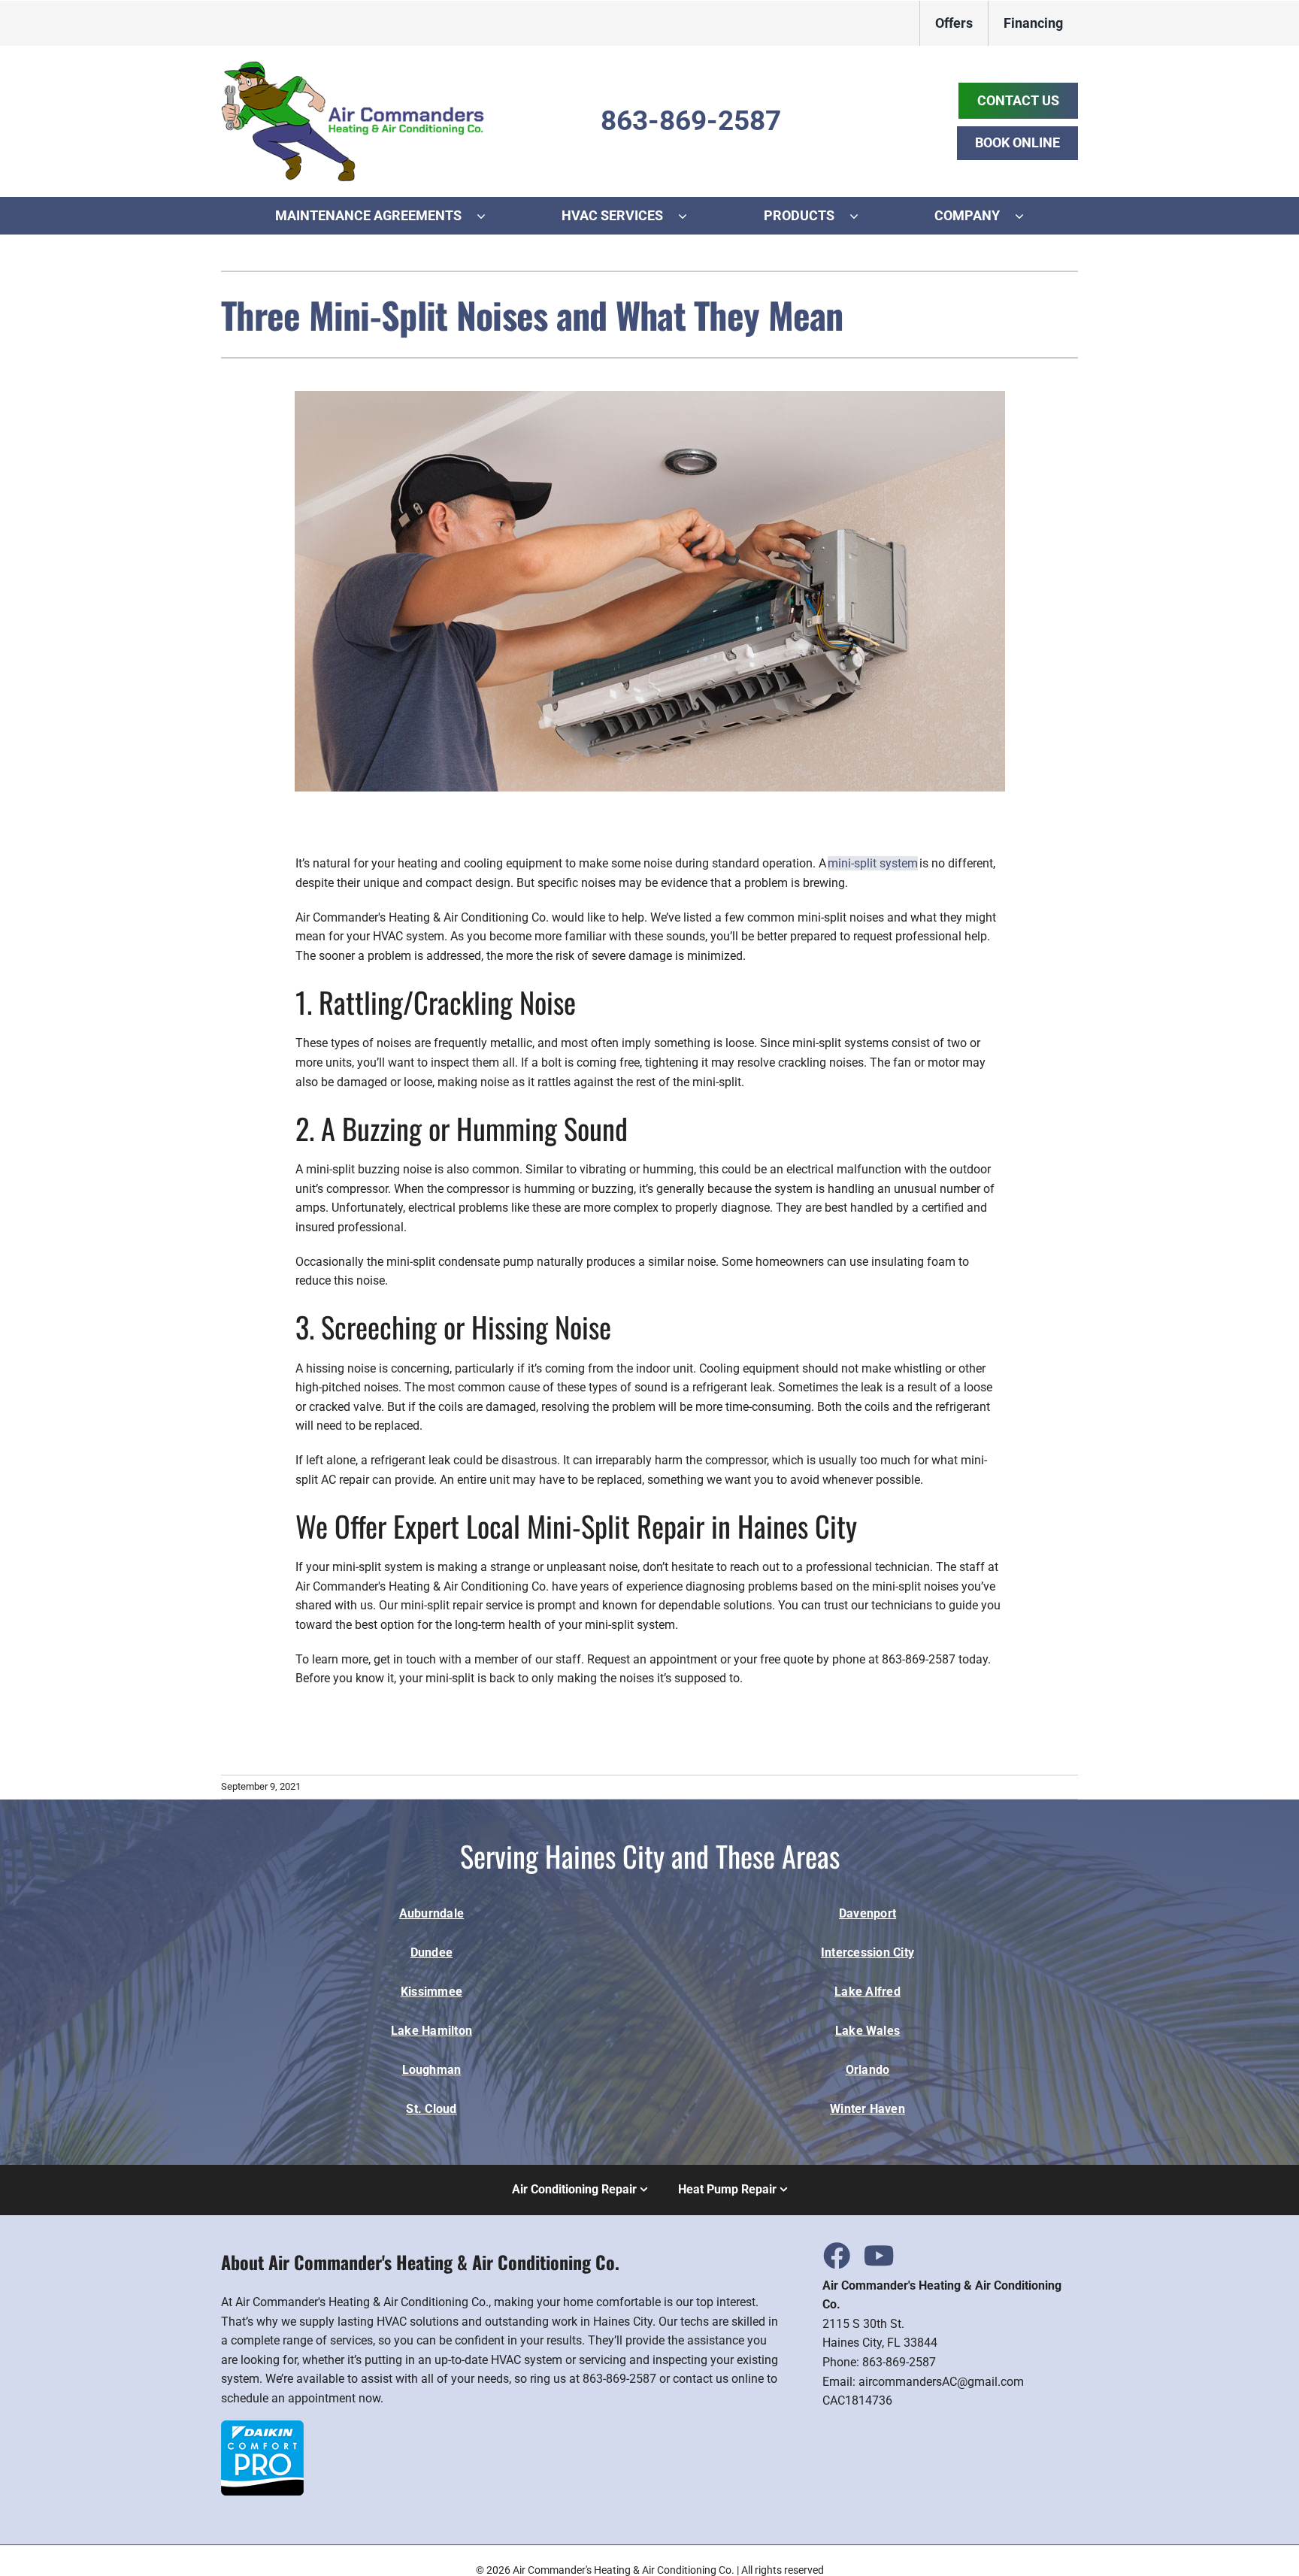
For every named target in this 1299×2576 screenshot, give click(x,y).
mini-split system (873, 863)
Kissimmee (431, 1992)
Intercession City (868, 1952)
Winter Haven (868, 2109)
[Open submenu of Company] (1027, 216)
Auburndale (431, 1913)
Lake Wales (868, 2031)
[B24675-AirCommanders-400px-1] (353, 67)
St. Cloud (431, 2109)
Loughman (432, 2070)
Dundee (431, 1952)
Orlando (868, 2070)
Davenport (868, 1913)
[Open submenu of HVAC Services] (690, 216)
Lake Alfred (868, 1992)
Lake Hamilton (431, 2031)
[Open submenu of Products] (861, 216)
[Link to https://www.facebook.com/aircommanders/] (836, 2255)
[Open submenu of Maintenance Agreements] (489, 216)
